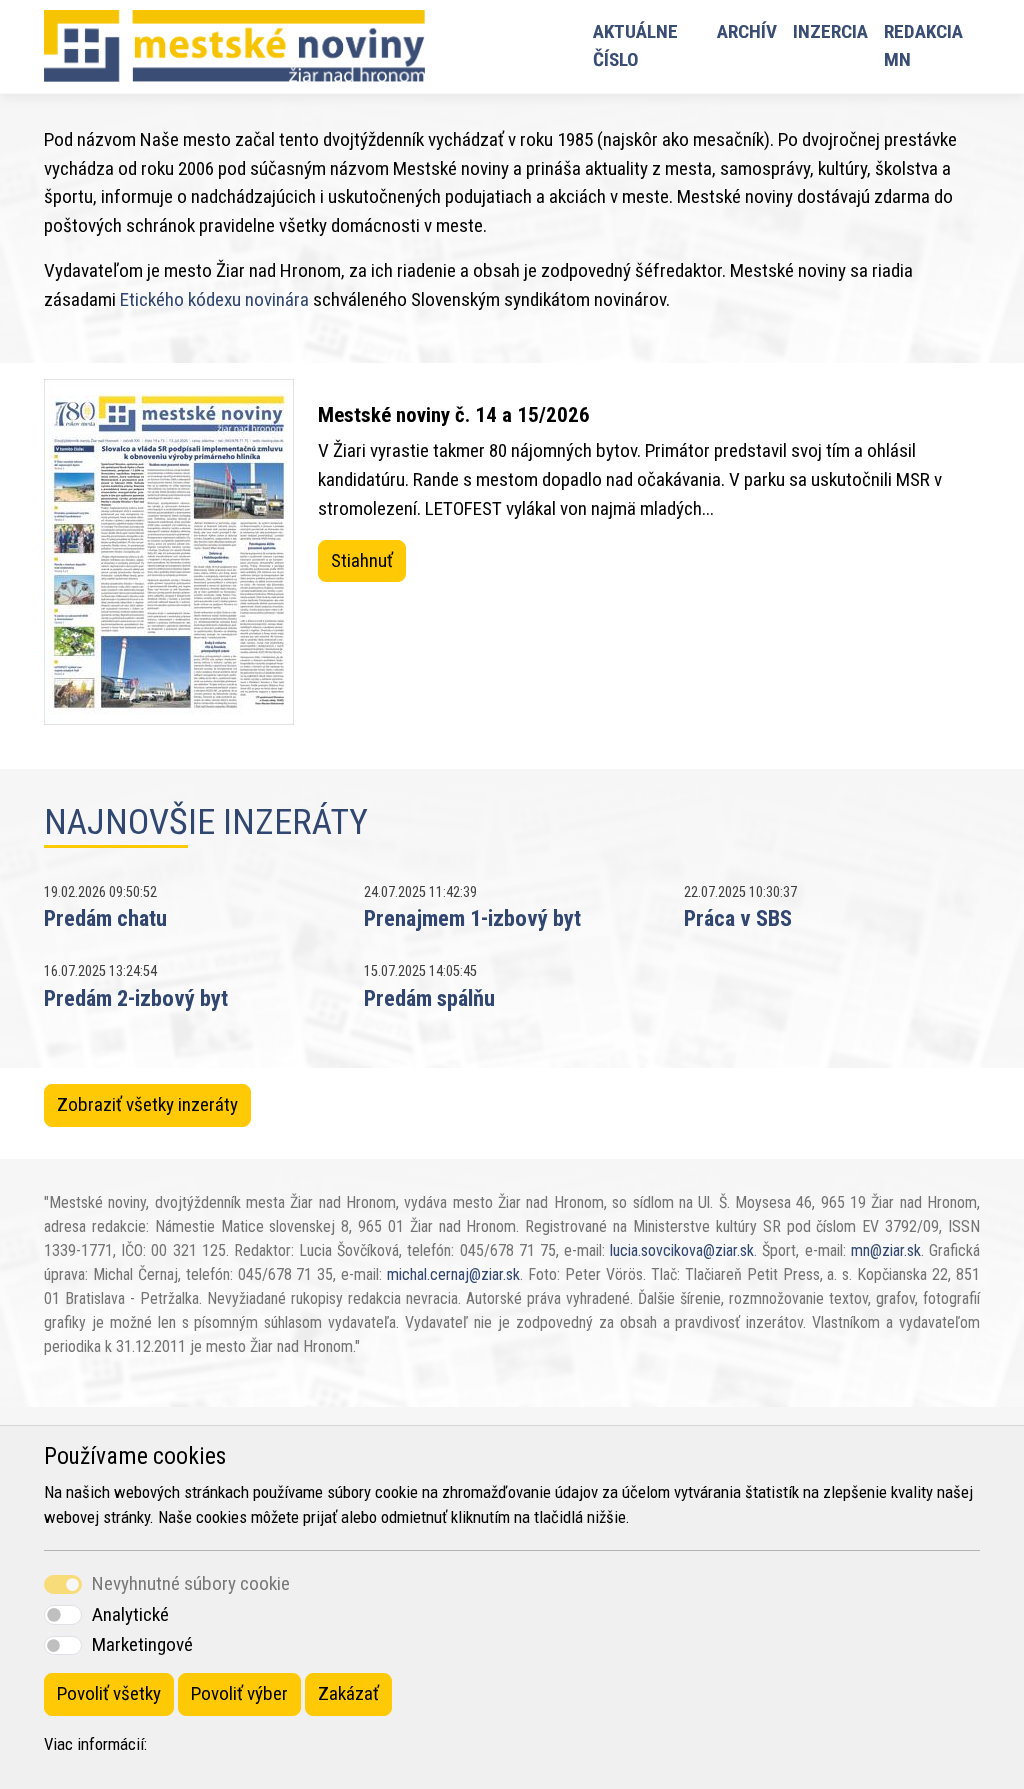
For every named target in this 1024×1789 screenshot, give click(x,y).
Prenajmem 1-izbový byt (472, 918)
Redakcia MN (923, 46)
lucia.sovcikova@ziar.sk (682, 1250)
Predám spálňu (429, 998)
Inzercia (830, 31)
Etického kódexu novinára (214, 299)
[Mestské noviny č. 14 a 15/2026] (169, 552)
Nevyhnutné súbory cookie (191, 1583)
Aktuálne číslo (635, 46)
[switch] (63, 1614)
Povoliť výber (239, 1693)
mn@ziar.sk (886, 1250)
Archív (747, 31)
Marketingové (142, 1644)
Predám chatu (105, 918)
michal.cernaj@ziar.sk (453, 1274)
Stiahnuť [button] (362, 560)
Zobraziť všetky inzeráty (147, 1104)
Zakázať (348, 1693)
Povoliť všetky (109, 1693)
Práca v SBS (738, 918)
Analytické (130, 1614)
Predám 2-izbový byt (136, 998)
